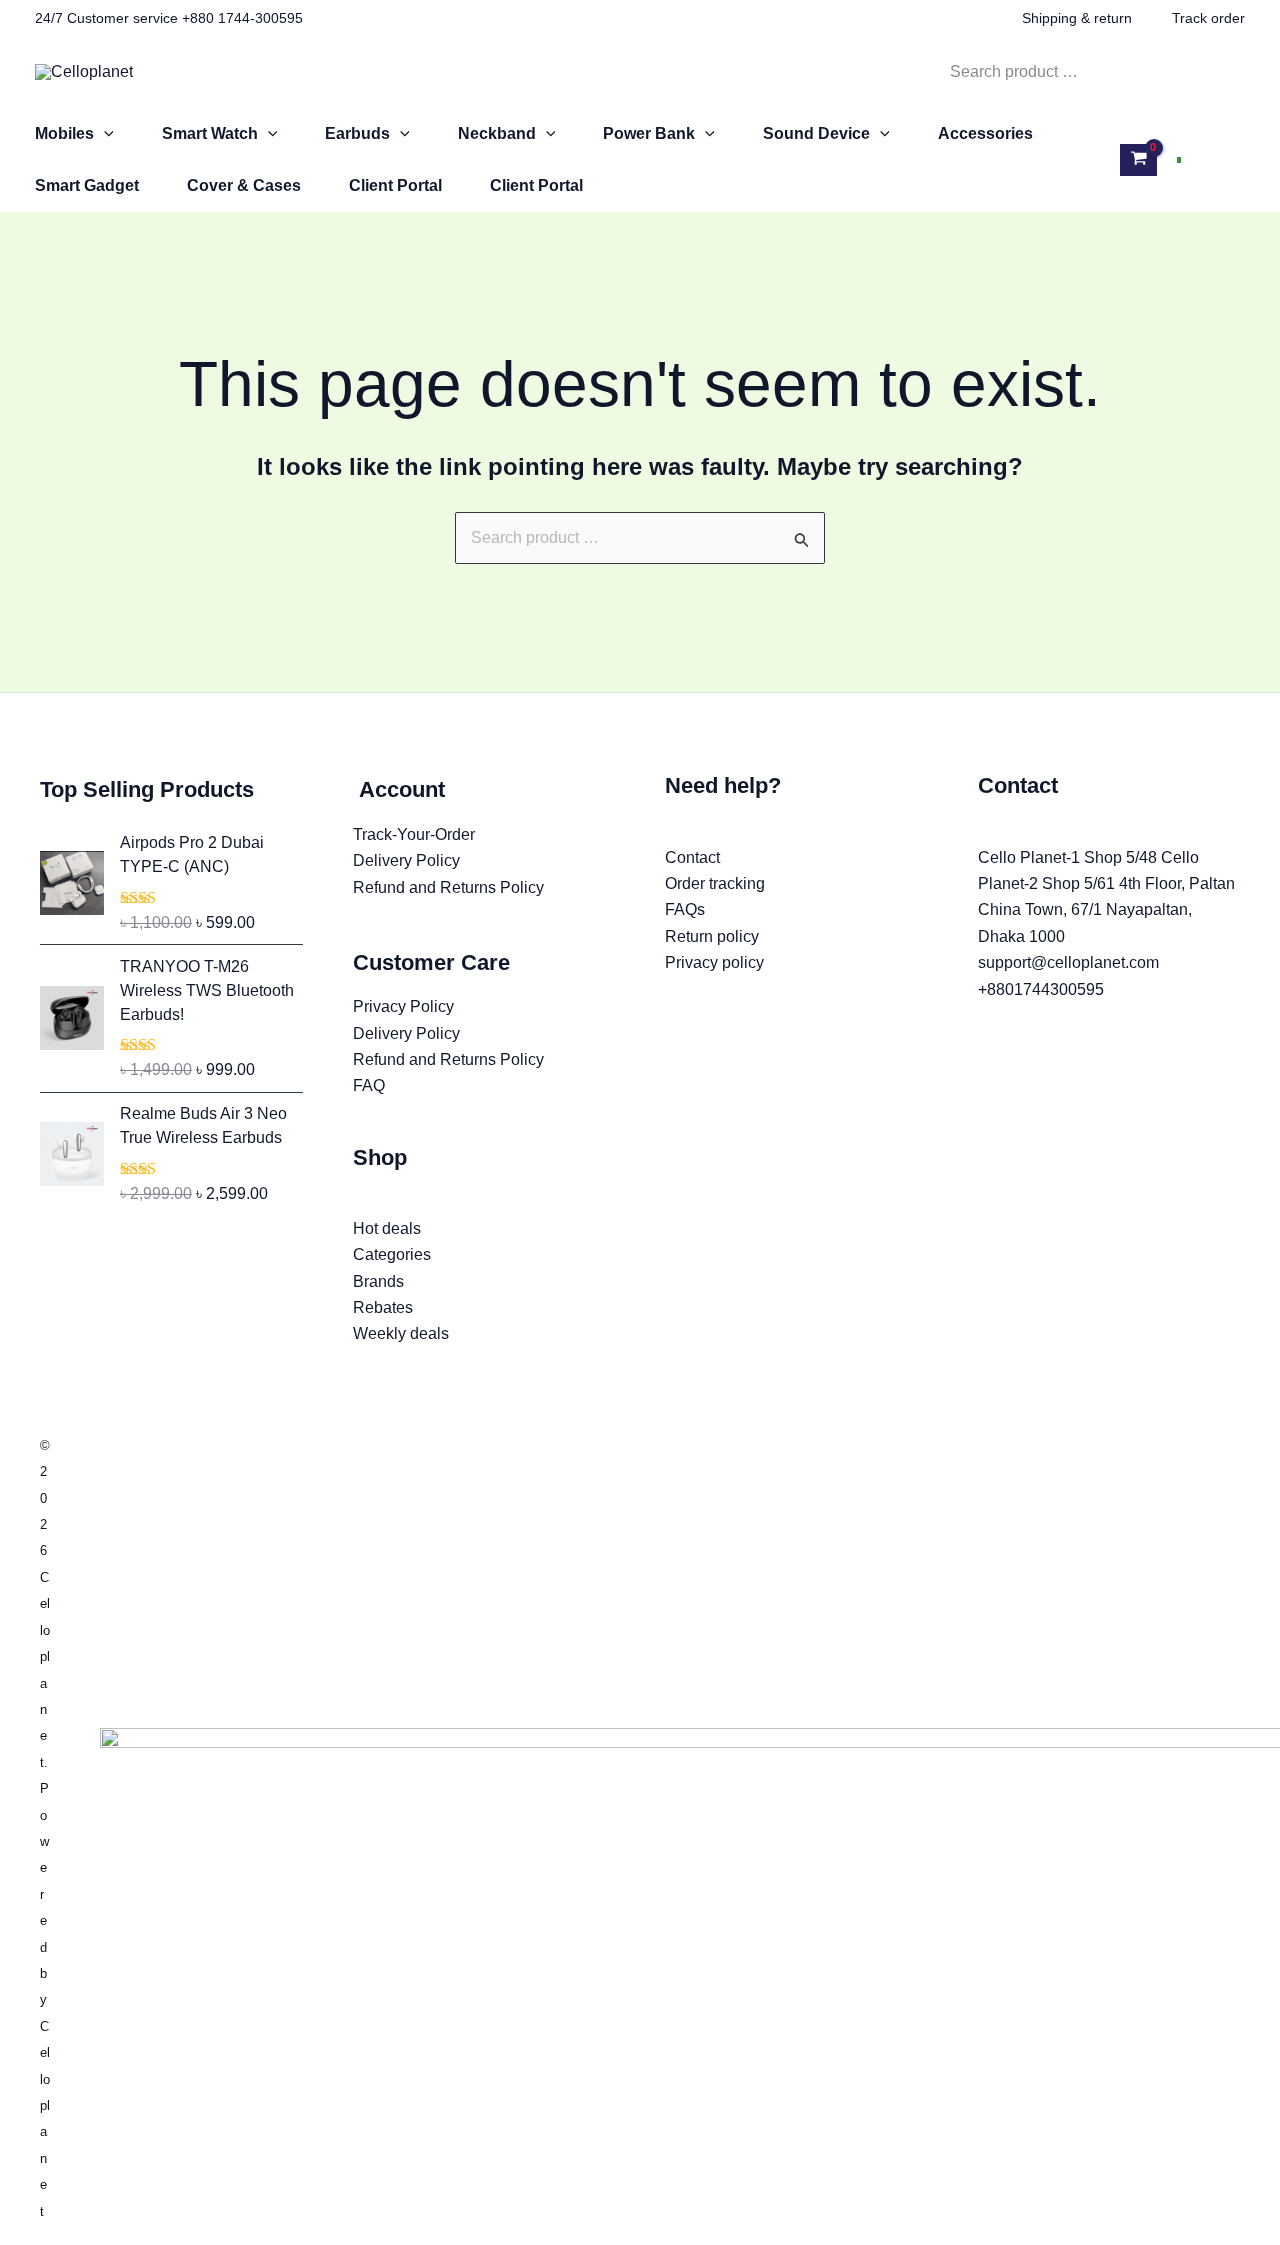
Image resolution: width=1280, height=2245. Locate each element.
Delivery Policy (406, 860)
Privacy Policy (403, 1006)
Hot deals (387, 1228)
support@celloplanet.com (1068, 962)
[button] (104, 134)
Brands (378, 1281)
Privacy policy (714, 962)
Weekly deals (401, 1333)
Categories (392, 1254)
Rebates (383, 1307)
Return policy (712, 936)
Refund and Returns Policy (448, 887)
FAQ (369, 1085)
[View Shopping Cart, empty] (1138, 159)
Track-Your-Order (414, 834)
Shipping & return (1077, 18)
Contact (692, 857)
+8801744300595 (1041, 989)
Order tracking (715, 883)
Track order (1208, 18)
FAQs (685, 909)
